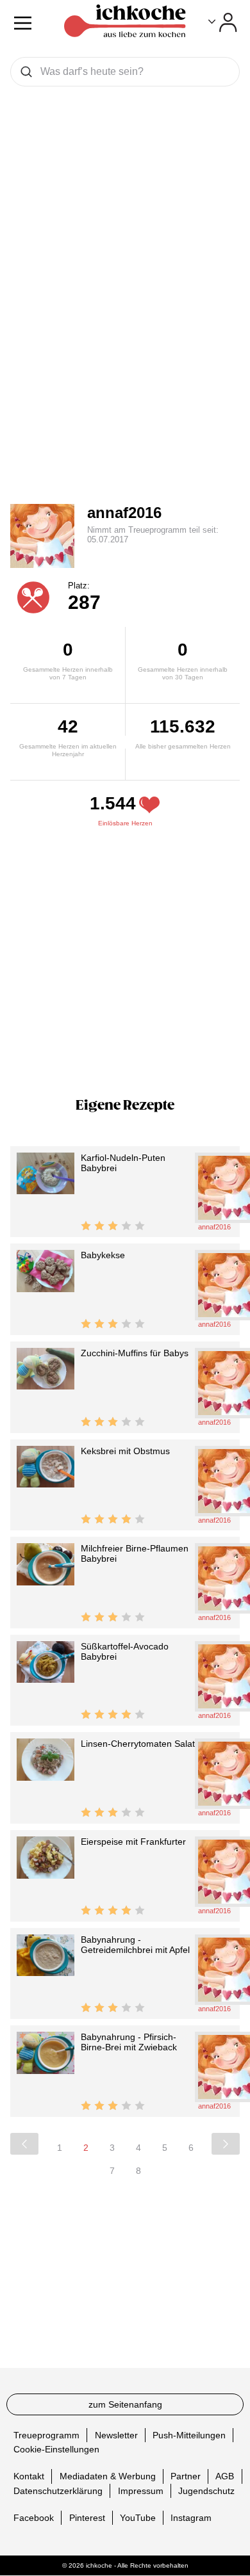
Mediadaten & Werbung (108, 2476)
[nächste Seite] (226, 2144)
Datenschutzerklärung (58, 2491)
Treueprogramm (46, 2435)
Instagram (191, 2518)
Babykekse (103, 1255)
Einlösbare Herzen (125, 823)
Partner (186, 2476)
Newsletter (116, 2435)
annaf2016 (124, 513)
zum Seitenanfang (125, 2404)
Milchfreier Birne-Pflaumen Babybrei (135, 1553)
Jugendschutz (206, 2491)
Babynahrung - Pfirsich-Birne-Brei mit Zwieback (129, 2042)
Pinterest (87, 2518)
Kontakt (29, 2476)
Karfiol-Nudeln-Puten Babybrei (123, 1163)
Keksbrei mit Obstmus (125, 1451)
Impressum (141, 2491)
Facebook (34, 2518)
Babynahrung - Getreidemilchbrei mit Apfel (135, 1945)
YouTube (138, 2518)
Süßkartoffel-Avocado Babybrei (125, 1651)
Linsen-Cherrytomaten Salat (138, 1744)
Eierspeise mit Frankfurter (133, 1842)
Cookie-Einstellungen (56, 2449)
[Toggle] (223, 22)
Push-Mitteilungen (189, 2435)
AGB (225, 2476)
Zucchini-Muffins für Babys (135, 1353)
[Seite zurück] (24, 2144)
